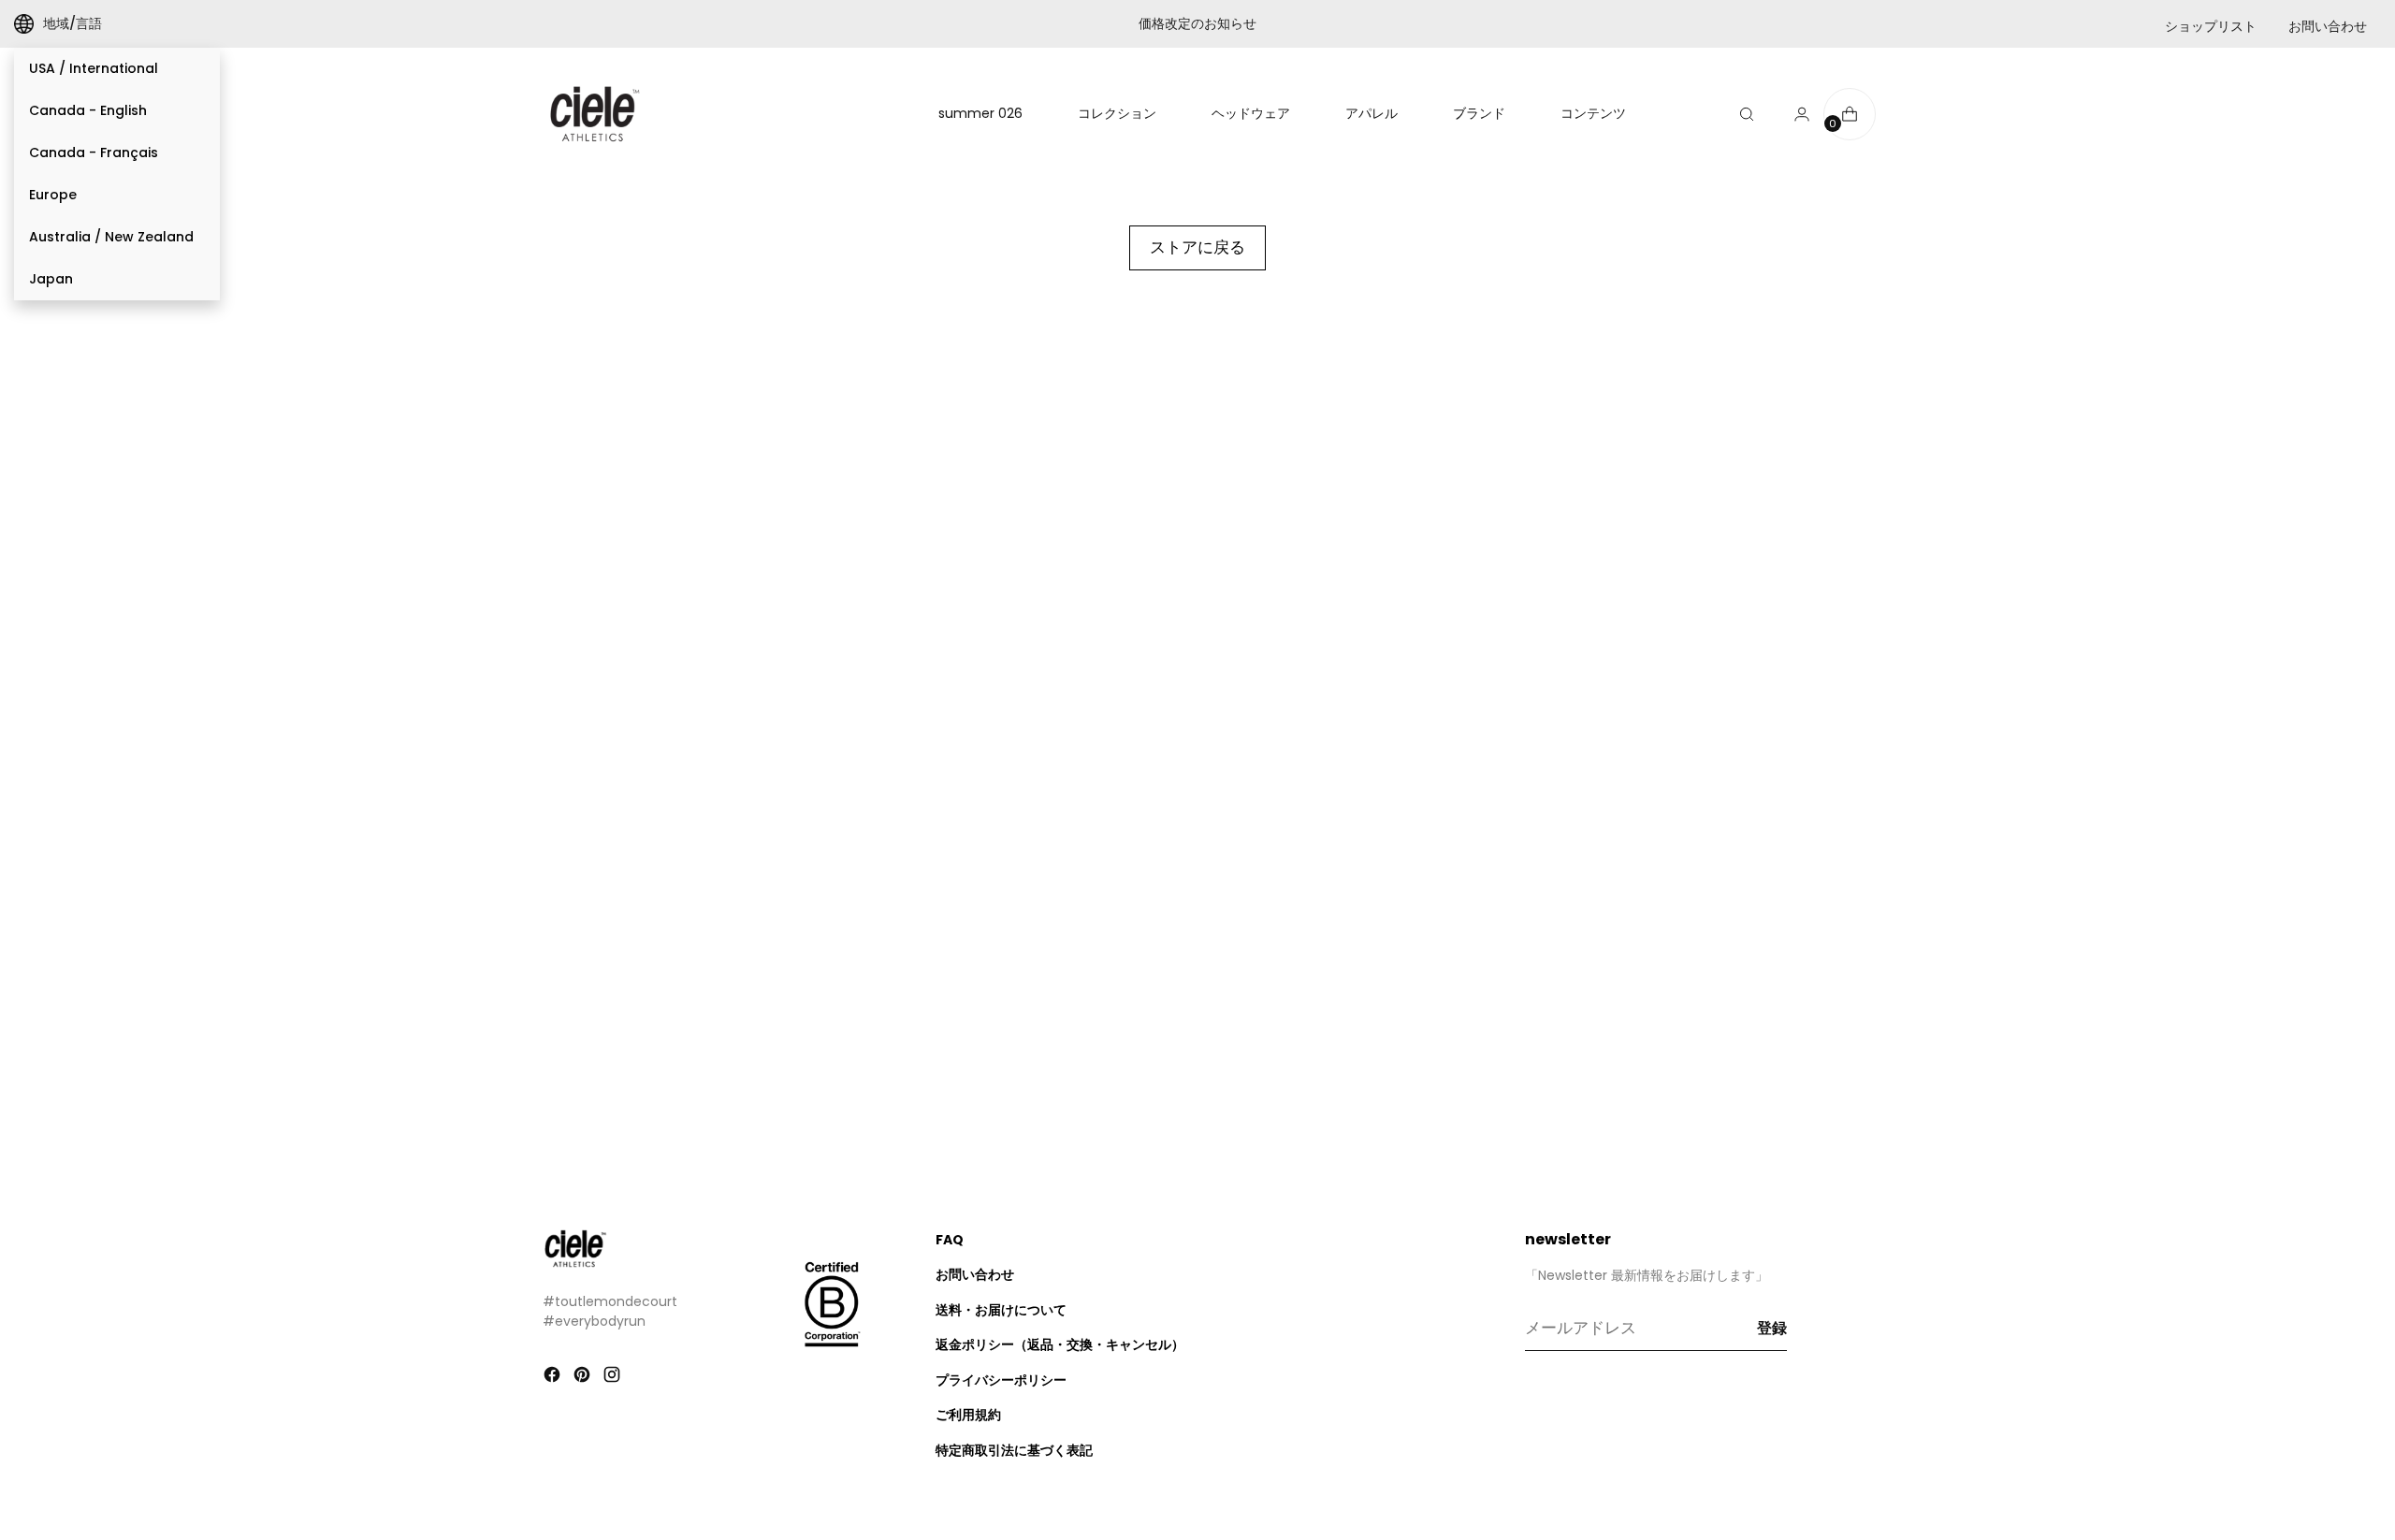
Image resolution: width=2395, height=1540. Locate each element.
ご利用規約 (968, 1415)
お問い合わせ (2328, 26)
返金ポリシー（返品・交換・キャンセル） (1060, 1344)
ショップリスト (2211, 26)
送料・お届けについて (1001, 1310)
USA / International (94, 68)
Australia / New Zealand (111, 237)
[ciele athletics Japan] (594, 114)
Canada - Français (94, 153)
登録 (1772, 1328)
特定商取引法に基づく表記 (1014, 1450)
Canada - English (88, 110)
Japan (51, 279)
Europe (53, 195)
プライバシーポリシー (1001, 1380)
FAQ (950, 1240)
